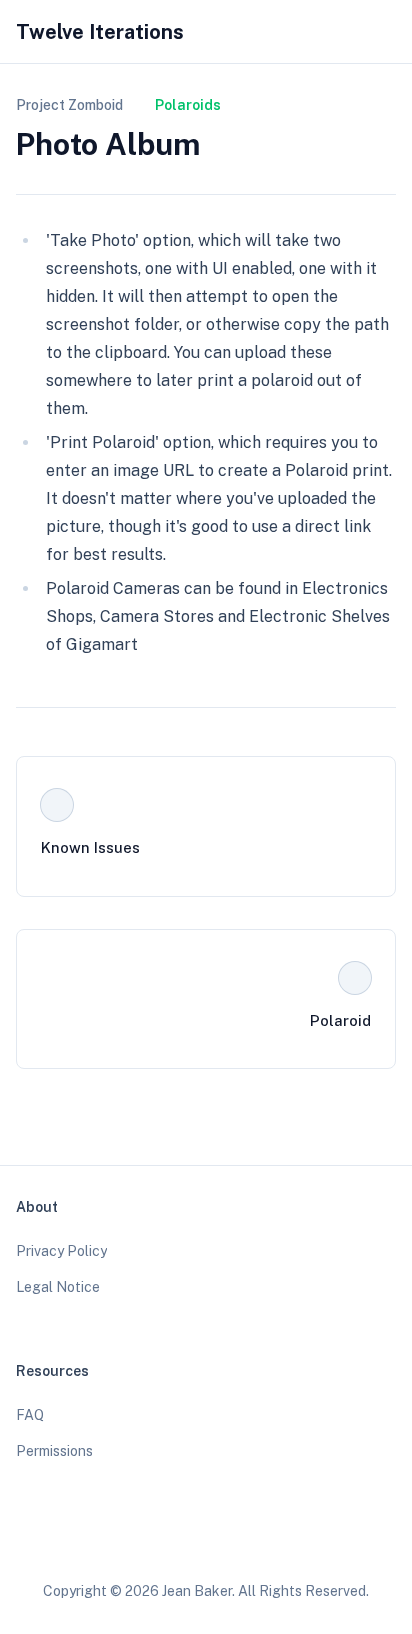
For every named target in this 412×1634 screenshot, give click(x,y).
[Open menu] (386, 32)
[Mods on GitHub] (187, 1542)
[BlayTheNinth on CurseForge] (263, 1542)
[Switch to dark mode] (348, 32)
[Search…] (310, 32)
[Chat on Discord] (301, 1542)
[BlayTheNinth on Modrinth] (225, 1542)
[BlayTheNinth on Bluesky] (149, 1542)
